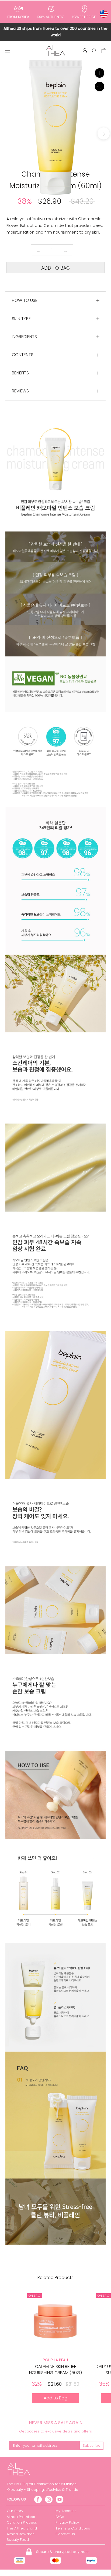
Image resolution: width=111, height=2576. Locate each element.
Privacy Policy (67, 2522)
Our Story (15, 2511)
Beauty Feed (18, 2540)
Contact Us (65, 2534)
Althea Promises (21, 2517)
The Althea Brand (22, 2528)
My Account (66, 2511)
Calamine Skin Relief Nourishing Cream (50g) (55, 2369)
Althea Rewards (21, 2534)
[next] (104, 133)
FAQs (60, 2517)
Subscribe (92, 2446)
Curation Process (22, 2522)
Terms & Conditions (73, 2528)
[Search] (94, 50)
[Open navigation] (8, 51)
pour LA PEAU (55, 2360)
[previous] (7, 133)
